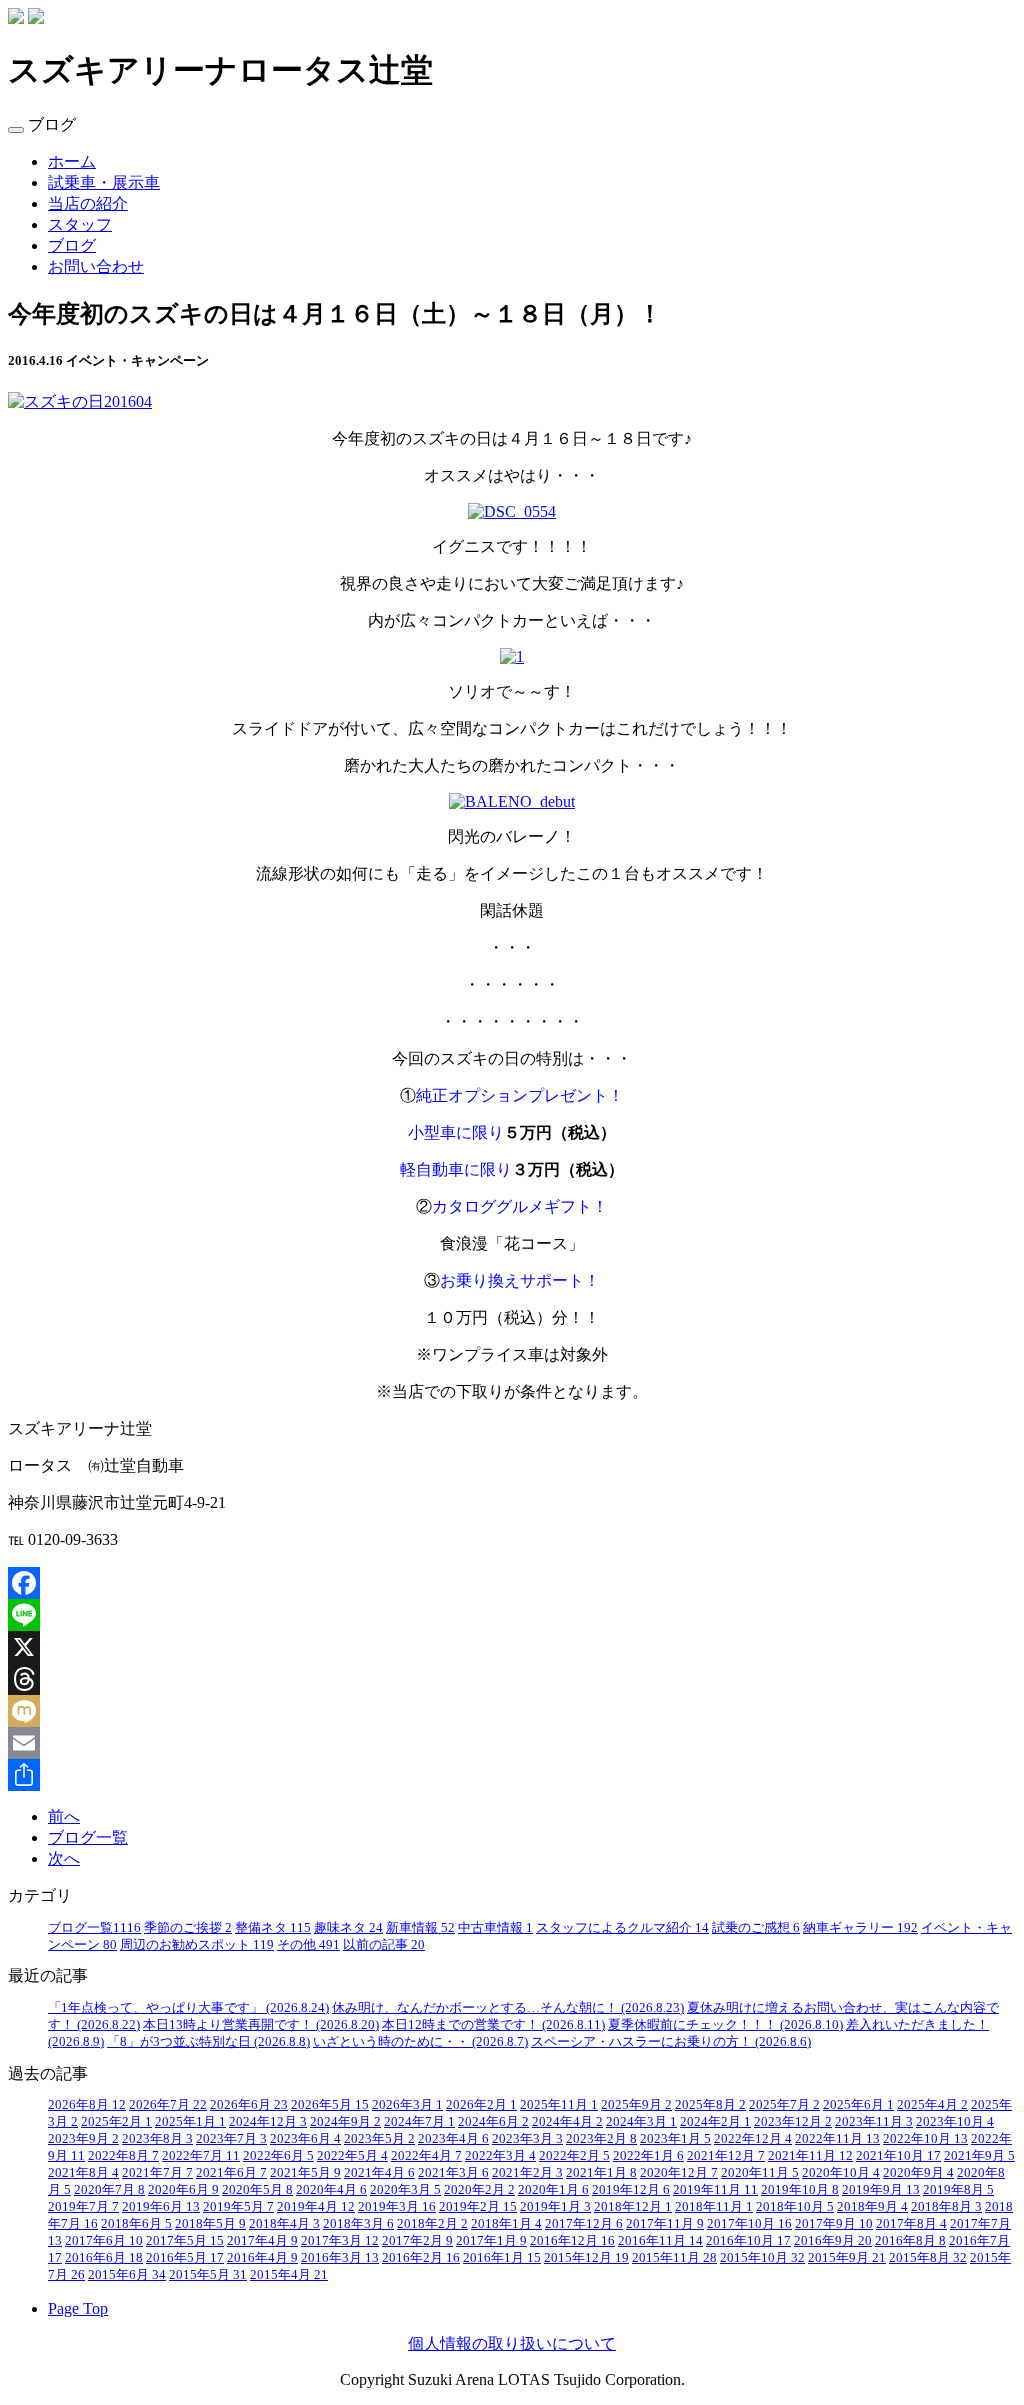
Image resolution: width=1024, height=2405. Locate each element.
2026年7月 (168, 2105)
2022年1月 (648, 2156)
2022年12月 (753, 2139)
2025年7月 (784, 2105)
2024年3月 (641, 2122)
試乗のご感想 (756, 1928)
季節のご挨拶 (188, 1928)
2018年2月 (432, 2224)
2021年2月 (527, 2173)
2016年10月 (748, 2241)
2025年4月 (932, 2105)
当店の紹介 (88, 203)
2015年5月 (208, 2275)
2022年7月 (201, 2156)
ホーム (72, 161)
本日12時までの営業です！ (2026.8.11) (493, 2025)
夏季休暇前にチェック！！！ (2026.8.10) (725, 2025)
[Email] (512, 1743)
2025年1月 (190, 2122)
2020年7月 (109, 2190)
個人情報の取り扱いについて (512, 2343)
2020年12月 (679, 2173)
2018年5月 (210, 2224)
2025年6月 (858, 2105)
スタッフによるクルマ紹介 (622, 1928)
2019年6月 (161, 2207)
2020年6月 (183, 2190)
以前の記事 (384, 1945)
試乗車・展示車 (104, 182)
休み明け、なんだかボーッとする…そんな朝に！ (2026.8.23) (508, 2008)
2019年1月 (555, 2207)
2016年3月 (340, 2258)
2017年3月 (340, 2241)
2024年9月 (345, 2122)
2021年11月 (810, 2156)
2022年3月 (500, 2156)
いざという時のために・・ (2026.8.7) (420, 2042)
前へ (64, 1816)
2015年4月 (289, 2275)
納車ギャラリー (860, 1928)
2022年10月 (925, 2139)
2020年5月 (257, 2190)
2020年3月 (405, 2190)
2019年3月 (397, 2207)
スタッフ (80, 224)
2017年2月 (417, 2241)
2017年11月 (665, 2224)
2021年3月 (453, 2173)
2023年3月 (527, 2139)
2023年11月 (874, 2122)
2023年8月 (157, 2139)
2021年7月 (157, 2173)
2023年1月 (675, 2139)
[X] (512, 1647)
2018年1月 (506, 2224)
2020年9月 (918, 2173)
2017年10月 (749, 2224)
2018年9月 (872, 2207)
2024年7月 (419, 2122)
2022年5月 (352, 2156)
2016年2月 (421, 2258)
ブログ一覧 (88, 1837)
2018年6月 (136, 2224)
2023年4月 (453, 2139)
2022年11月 (837, 2139)
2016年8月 (910, 2241)
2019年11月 (715, 2190)
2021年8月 (83, 2173)
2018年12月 (633, 2207)
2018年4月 (284, 2224)
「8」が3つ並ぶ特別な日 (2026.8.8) (208, 2042)
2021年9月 (979, 2156)
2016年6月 (104, 2258)
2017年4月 (262, 2241)
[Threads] (512, 1679)
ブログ (72, 245)
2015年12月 (586, 2258)
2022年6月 (278, 2156)
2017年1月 (491, 2241)
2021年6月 (231, 2173)
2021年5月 (305, 2173)
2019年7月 (83, 2207)
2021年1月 (601, 2173)
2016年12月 (572, 2241)
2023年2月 (601, 2139)
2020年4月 (331, 2190)
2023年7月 (231, 2139)
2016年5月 (185, 2258)
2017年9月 (834, 2224)
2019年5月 (238, 2207)
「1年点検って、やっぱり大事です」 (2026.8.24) (188, 2008)
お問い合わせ (96, 266)
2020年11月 (760, 2173)
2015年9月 (847, 2258)
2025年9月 (636, 2105)
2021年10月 (898, 2156)
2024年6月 (493, 2122)
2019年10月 (800, 2190)
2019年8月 (958, 2190)
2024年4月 (567, 2122)
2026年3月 (407, 2105)
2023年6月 (305, 2139)
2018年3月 (358, 2224)
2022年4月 (426, 2156)
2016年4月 (262, 2258)
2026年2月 (481, 2105)
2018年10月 (795, 2207)
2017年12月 (584, 2224)
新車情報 (420, 1928)
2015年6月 (127, 2275)
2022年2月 (574, 2156)
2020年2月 (479, 2190)
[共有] (512, 1775)
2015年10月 (762, 2258)
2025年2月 (116, 2122)
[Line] (512, 1615)
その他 (308, 1945)
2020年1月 (553, 2190)
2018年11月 (714, 2207)
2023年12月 (793, 2122)
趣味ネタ (348, 1928)
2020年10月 (841, 2173)
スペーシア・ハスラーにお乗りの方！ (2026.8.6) (671, 2042)
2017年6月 (104, 2241)
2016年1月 (502, 2258)
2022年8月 (123, 2156)
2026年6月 (249, 2105)
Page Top (78, 2308)
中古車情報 (495, 1928)
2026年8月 (87, 2105)
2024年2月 (715, 2122)
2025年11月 (559, 2105)
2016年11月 (660, 2241)
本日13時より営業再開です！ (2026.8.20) (261, 2025)
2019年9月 (881, 2190)
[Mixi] (512, 1711)
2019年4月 (316, 2207)
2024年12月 (268, 2122)
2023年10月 (955, 2122)
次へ (64, 1858)
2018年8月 (946, 2207)
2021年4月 (379, 2173)
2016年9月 (833, 2241)
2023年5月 (379, 2139)
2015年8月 (928, 2258)
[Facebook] (512, 1583)
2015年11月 (674, 2258)
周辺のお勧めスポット (197, 1945)
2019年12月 (631, 2190)
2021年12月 (726, 2156)
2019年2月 (478, 2207)
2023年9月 (83, 2139)
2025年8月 (710, 2105)
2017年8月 (911, 2224)
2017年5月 (185, 2241)
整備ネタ (273, 1928)
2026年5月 (330, 2105)
